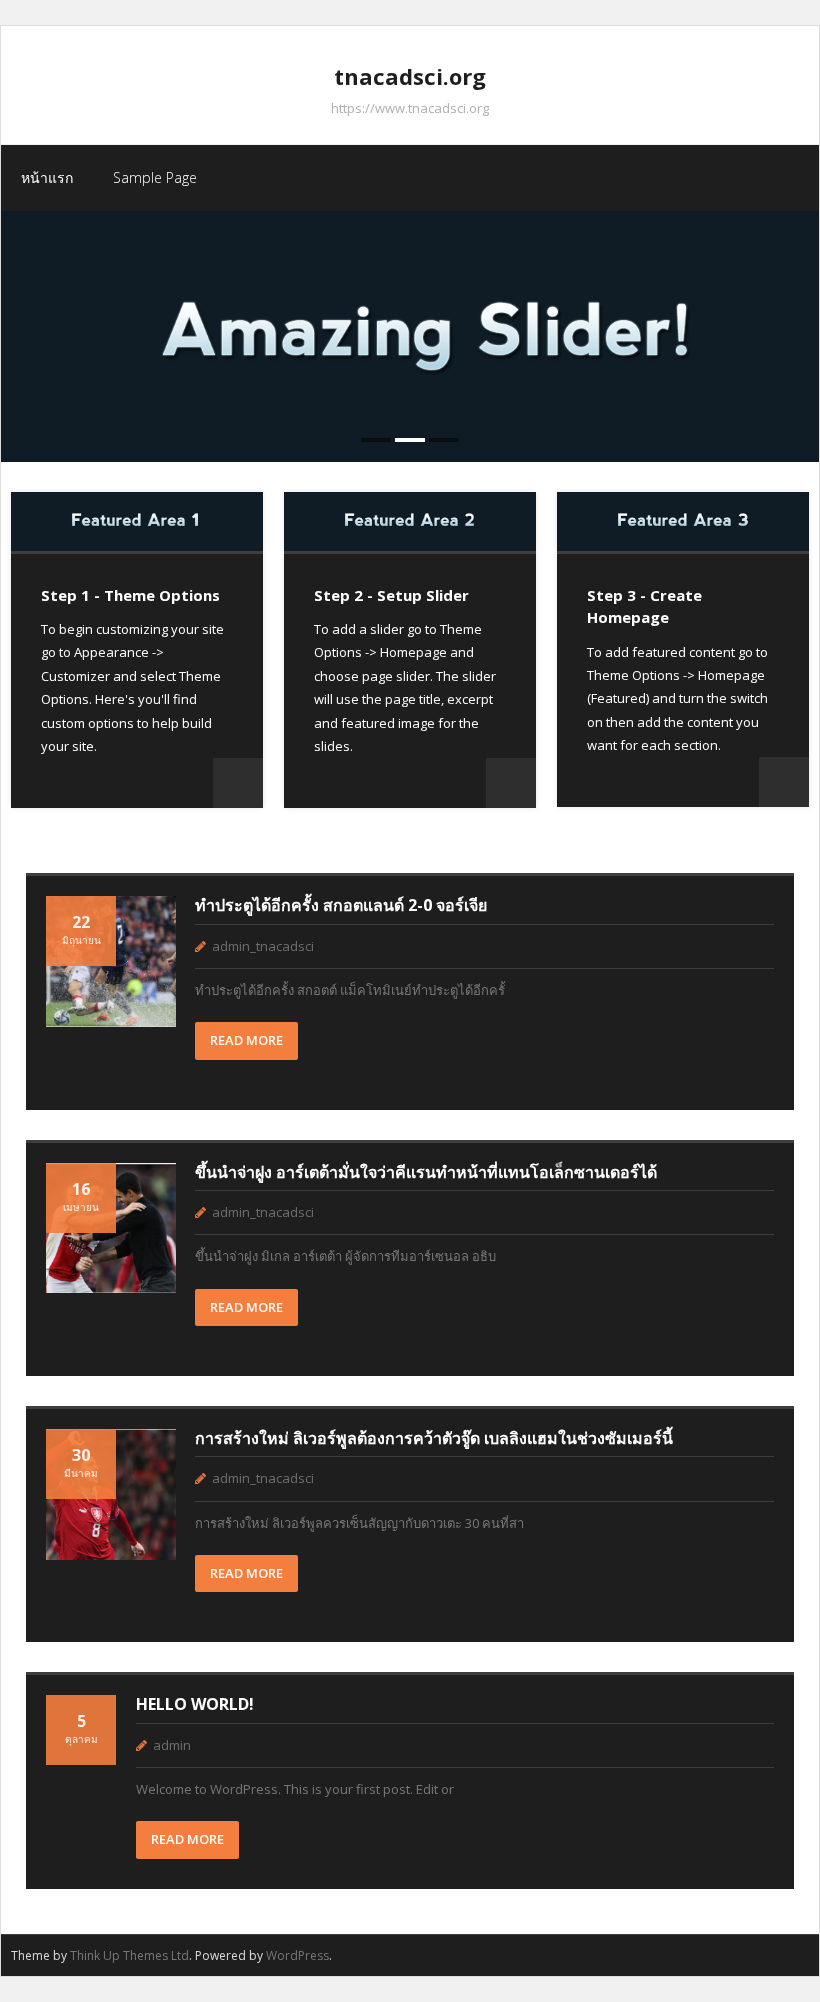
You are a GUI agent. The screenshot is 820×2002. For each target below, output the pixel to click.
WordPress (297, 1955)
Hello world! (195, 1704)
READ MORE (246, 1040)
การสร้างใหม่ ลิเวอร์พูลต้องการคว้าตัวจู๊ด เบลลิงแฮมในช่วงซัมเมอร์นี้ (434, 1438)
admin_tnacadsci (263, 946)
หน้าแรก (47, 177)
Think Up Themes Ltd (129, 1955)
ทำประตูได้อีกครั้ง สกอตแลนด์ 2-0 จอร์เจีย (341, 905)
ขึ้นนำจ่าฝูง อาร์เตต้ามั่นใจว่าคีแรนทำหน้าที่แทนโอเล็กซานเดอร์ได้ (426, 1172)
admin (172, 1745)
